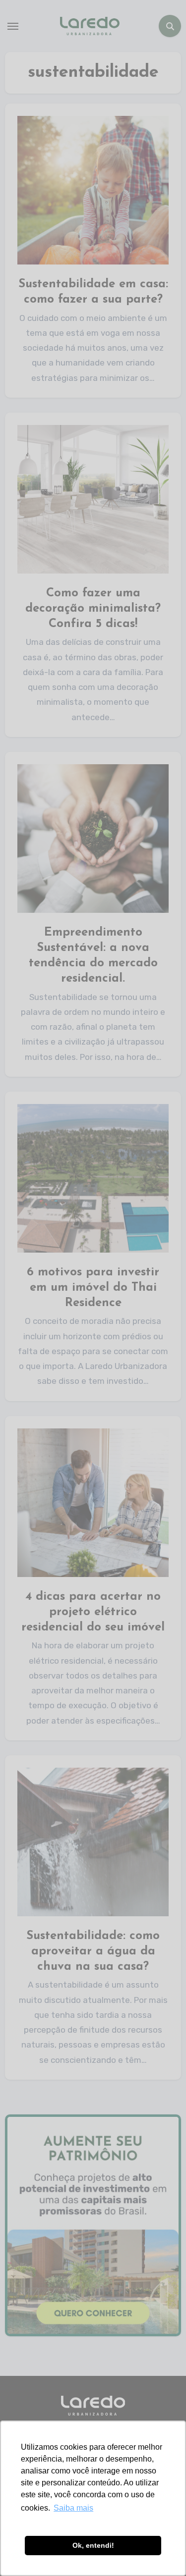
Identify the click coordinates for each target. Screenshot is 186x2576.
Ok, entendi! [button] (93, 2545)
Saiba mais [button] (73, 2508)
